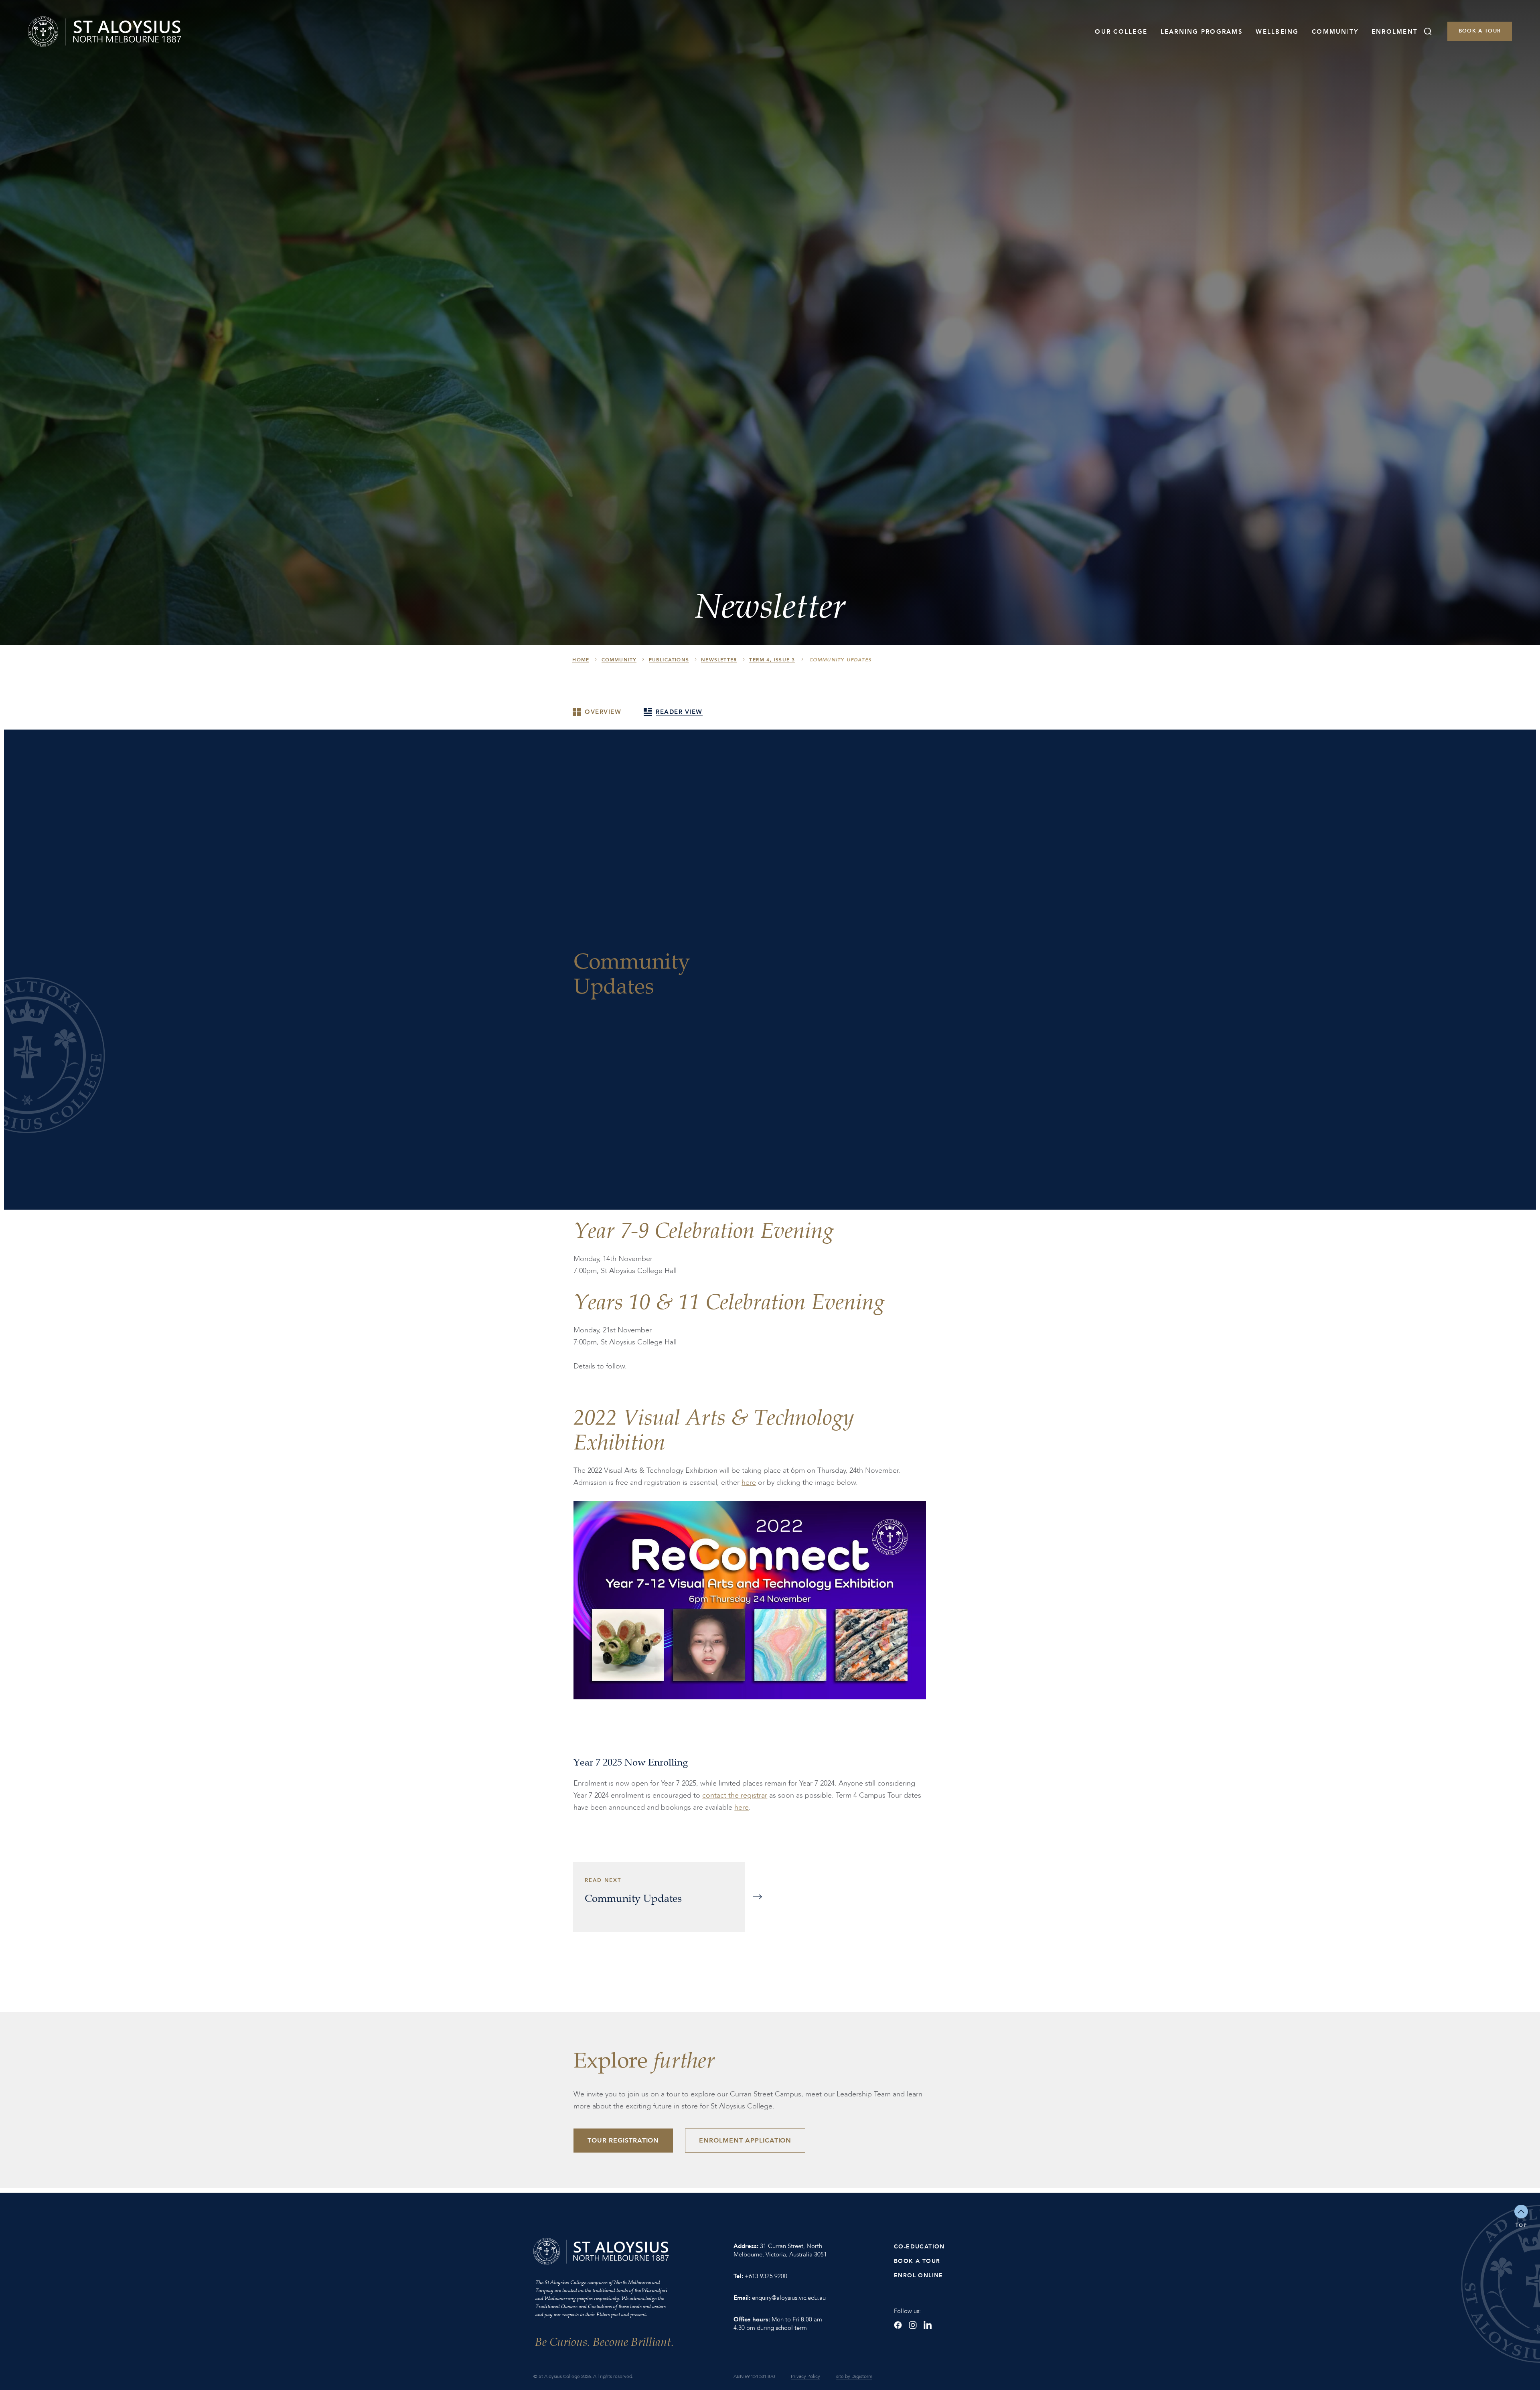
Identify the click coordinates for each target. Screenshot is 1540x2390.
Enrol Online (919, 2275)
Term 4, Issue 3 (772, 660)
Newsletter (719, 660)
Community (1335, 32)
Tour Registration (623, 2141)
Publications (669, 660)
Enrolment (1395, 32)
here (749, 1483)
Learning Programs (1202, 32)
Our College (1121, 32)
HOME (581, 660)
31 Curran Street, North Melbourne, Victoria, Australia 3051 (780, 2250)
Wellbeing (1277, 32)
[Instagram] (913, 2325)
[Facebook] (898, 2325)
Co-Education (919, 2247)
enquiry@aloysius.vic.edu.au (789, 2298)
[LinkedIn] (928, 2325)
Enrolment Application (745, 2141)
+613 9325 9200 (766, 2276)
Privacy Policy (805, 2376)
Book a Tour (1480, 31)
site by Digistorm (854, 2376)
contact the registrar (735, 1795)
